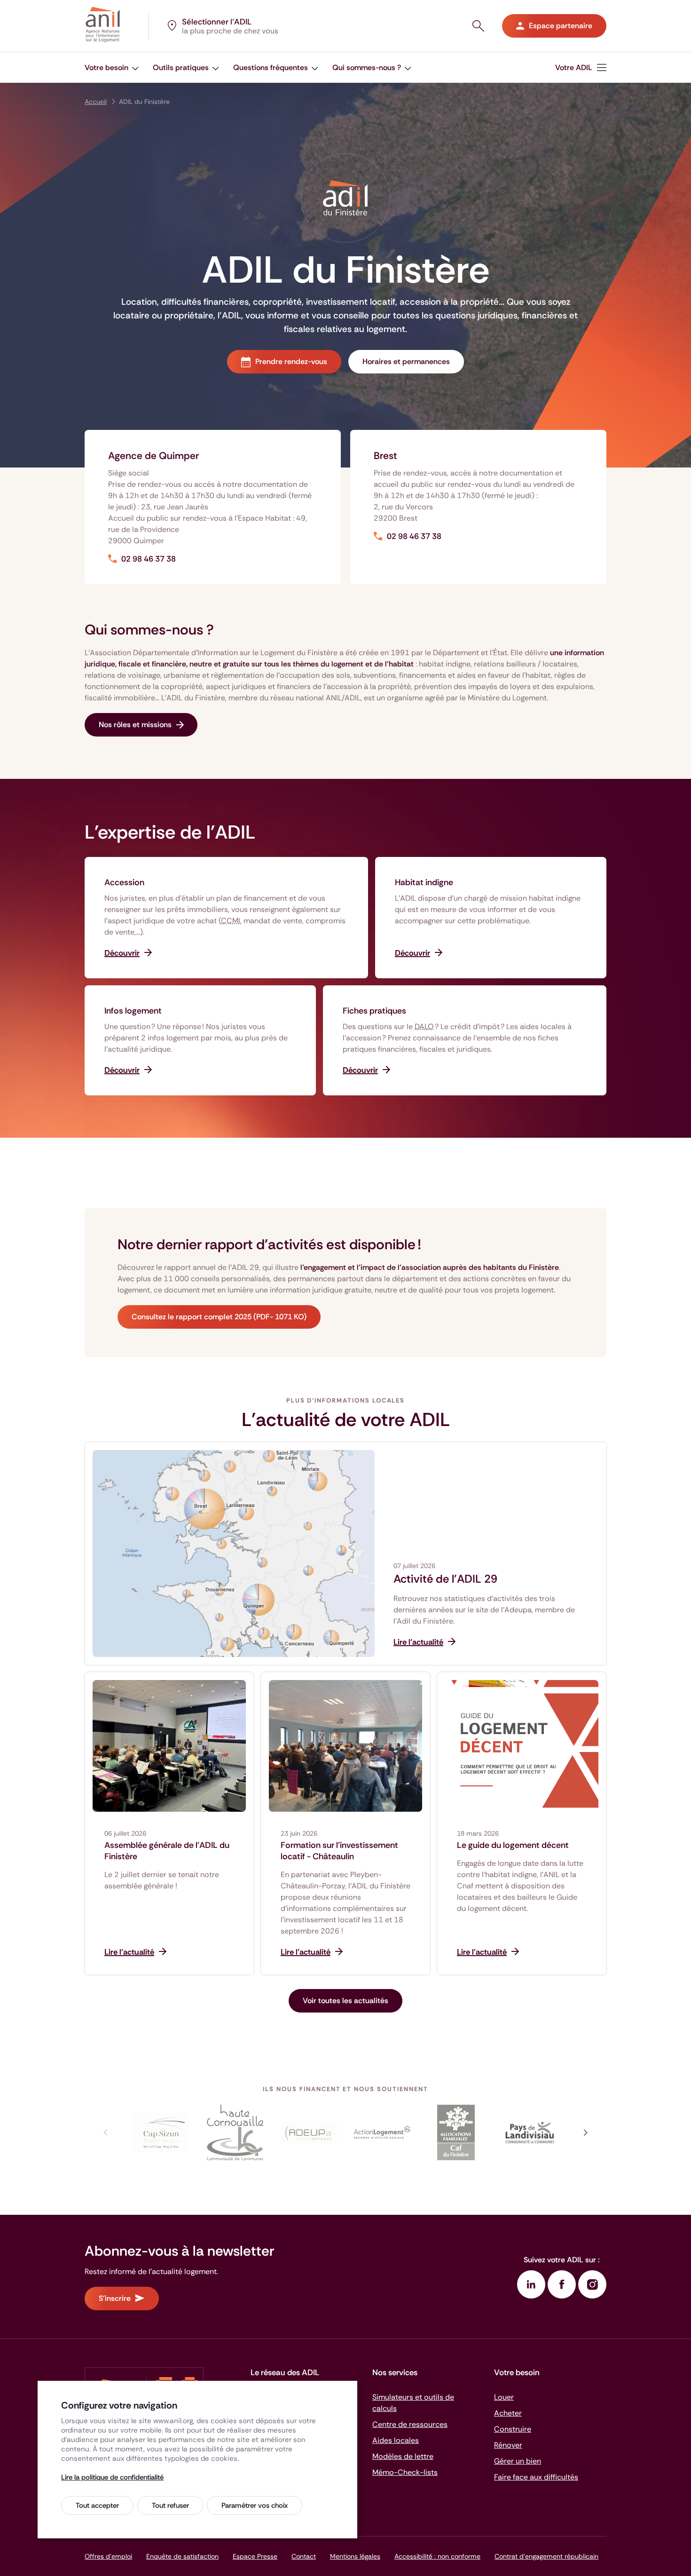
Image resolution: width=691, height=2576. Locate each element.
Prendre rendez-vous (291, 361)
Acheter (508, 2413)
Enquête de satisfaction (182, 2556)
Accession (124, 882)
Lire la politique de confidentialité (112, 2477)
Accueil (96, 102)
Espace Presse (255, 2556)
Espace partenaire (561, 26)
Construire (513, 2429)
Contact (304, 2556)
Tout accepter (97, 2505)
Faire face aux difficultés (536, 2477)
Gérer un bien (518, 2461)
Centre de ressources (410, 2424)
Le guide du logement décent (513, 1845)
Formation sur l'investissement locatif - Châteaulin (339, 1851)
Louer (504, 2397)
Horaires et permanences (406, 361)
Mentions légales (355, 2556)
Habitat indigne (424, 882)
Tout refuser (170, 2505)
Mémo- (405, 2472)
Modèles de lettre (403, 2456)
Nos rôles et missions (135, 725)
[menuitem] (112, 67)
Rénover (508, 2445)
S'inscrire (115, 2298)
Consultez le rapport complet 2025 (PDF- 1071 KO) (219, 1317)
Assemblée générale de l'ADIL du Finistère (167, 1851)
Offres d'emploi (108, 2556)
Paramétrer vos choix (255, 2505)
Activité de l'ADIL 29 (445, 1579)
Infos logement (133, 1011)
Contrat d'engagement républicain (546, 2556)
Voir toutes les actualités (345, 2001)
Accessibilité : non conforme (437, 2556)
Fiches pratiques (374, 1011)
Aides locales (396, 2440)
